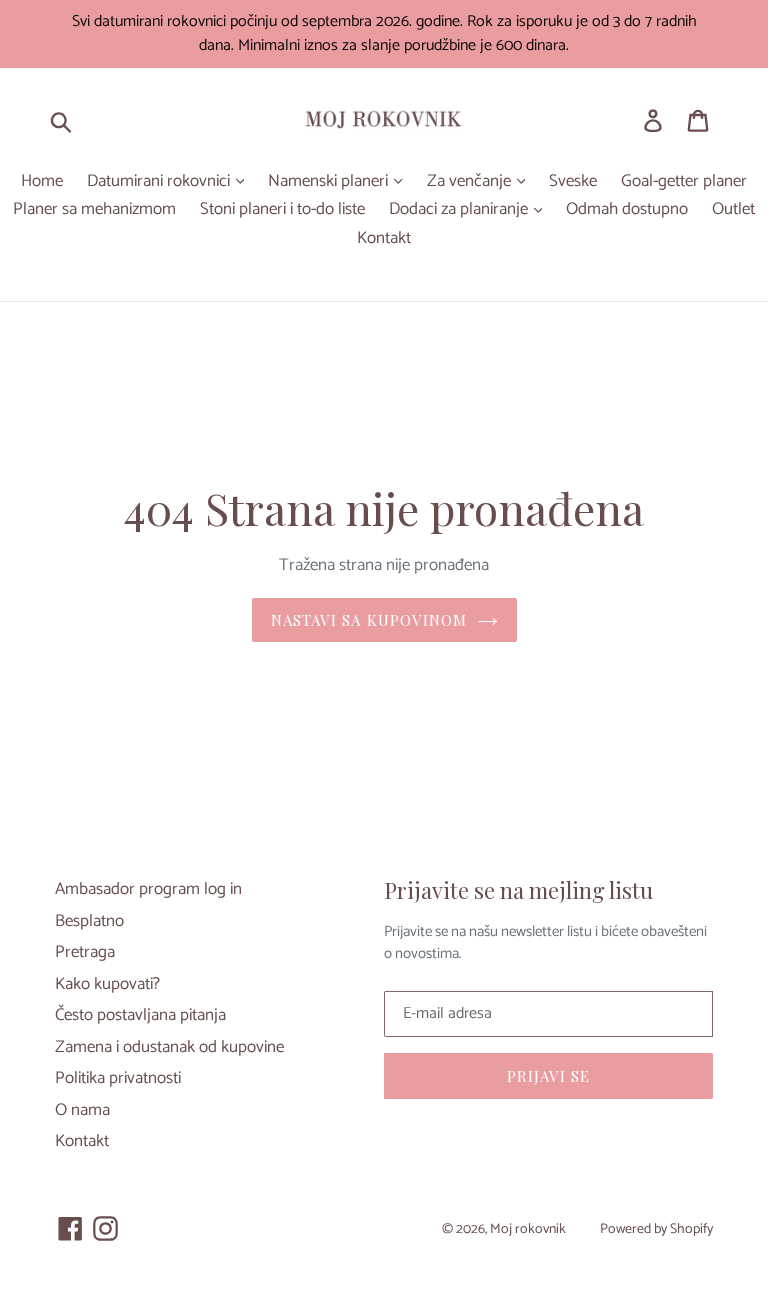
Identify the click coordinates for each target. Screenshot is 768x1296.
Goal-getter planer (684, 182)
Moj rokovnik (528, 1229)
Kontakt (384, 239)
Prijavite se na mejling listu (518, 890)
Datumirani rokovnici (160, 182)
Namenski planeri (330, 182)
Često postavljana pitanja (140, 1015)
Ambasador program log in (148, 889)
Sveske (573, 182)
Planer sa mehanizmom (94, 210)
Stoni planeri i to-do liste (282, 210)
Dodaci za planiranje (460, 210)
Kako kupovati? (107, 984)
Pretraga (85, 952)
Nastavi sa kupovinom (369, 620)
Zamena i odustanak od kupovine (169, 1047)
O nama (82, 1110)
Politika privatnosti (118, 1078)
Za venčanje (471, 182)
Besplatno (89, 921)
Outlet (733, 210)
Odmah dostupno (627, 210)
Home (42, 182)
